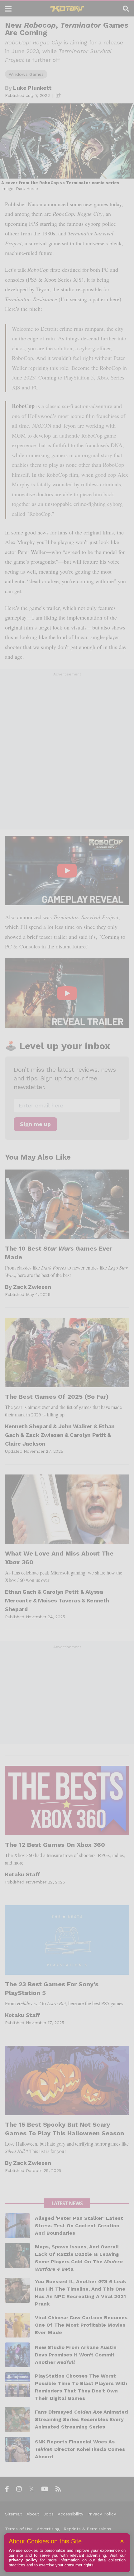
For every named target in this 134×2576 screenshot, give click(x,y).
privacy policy (23, 2560)
